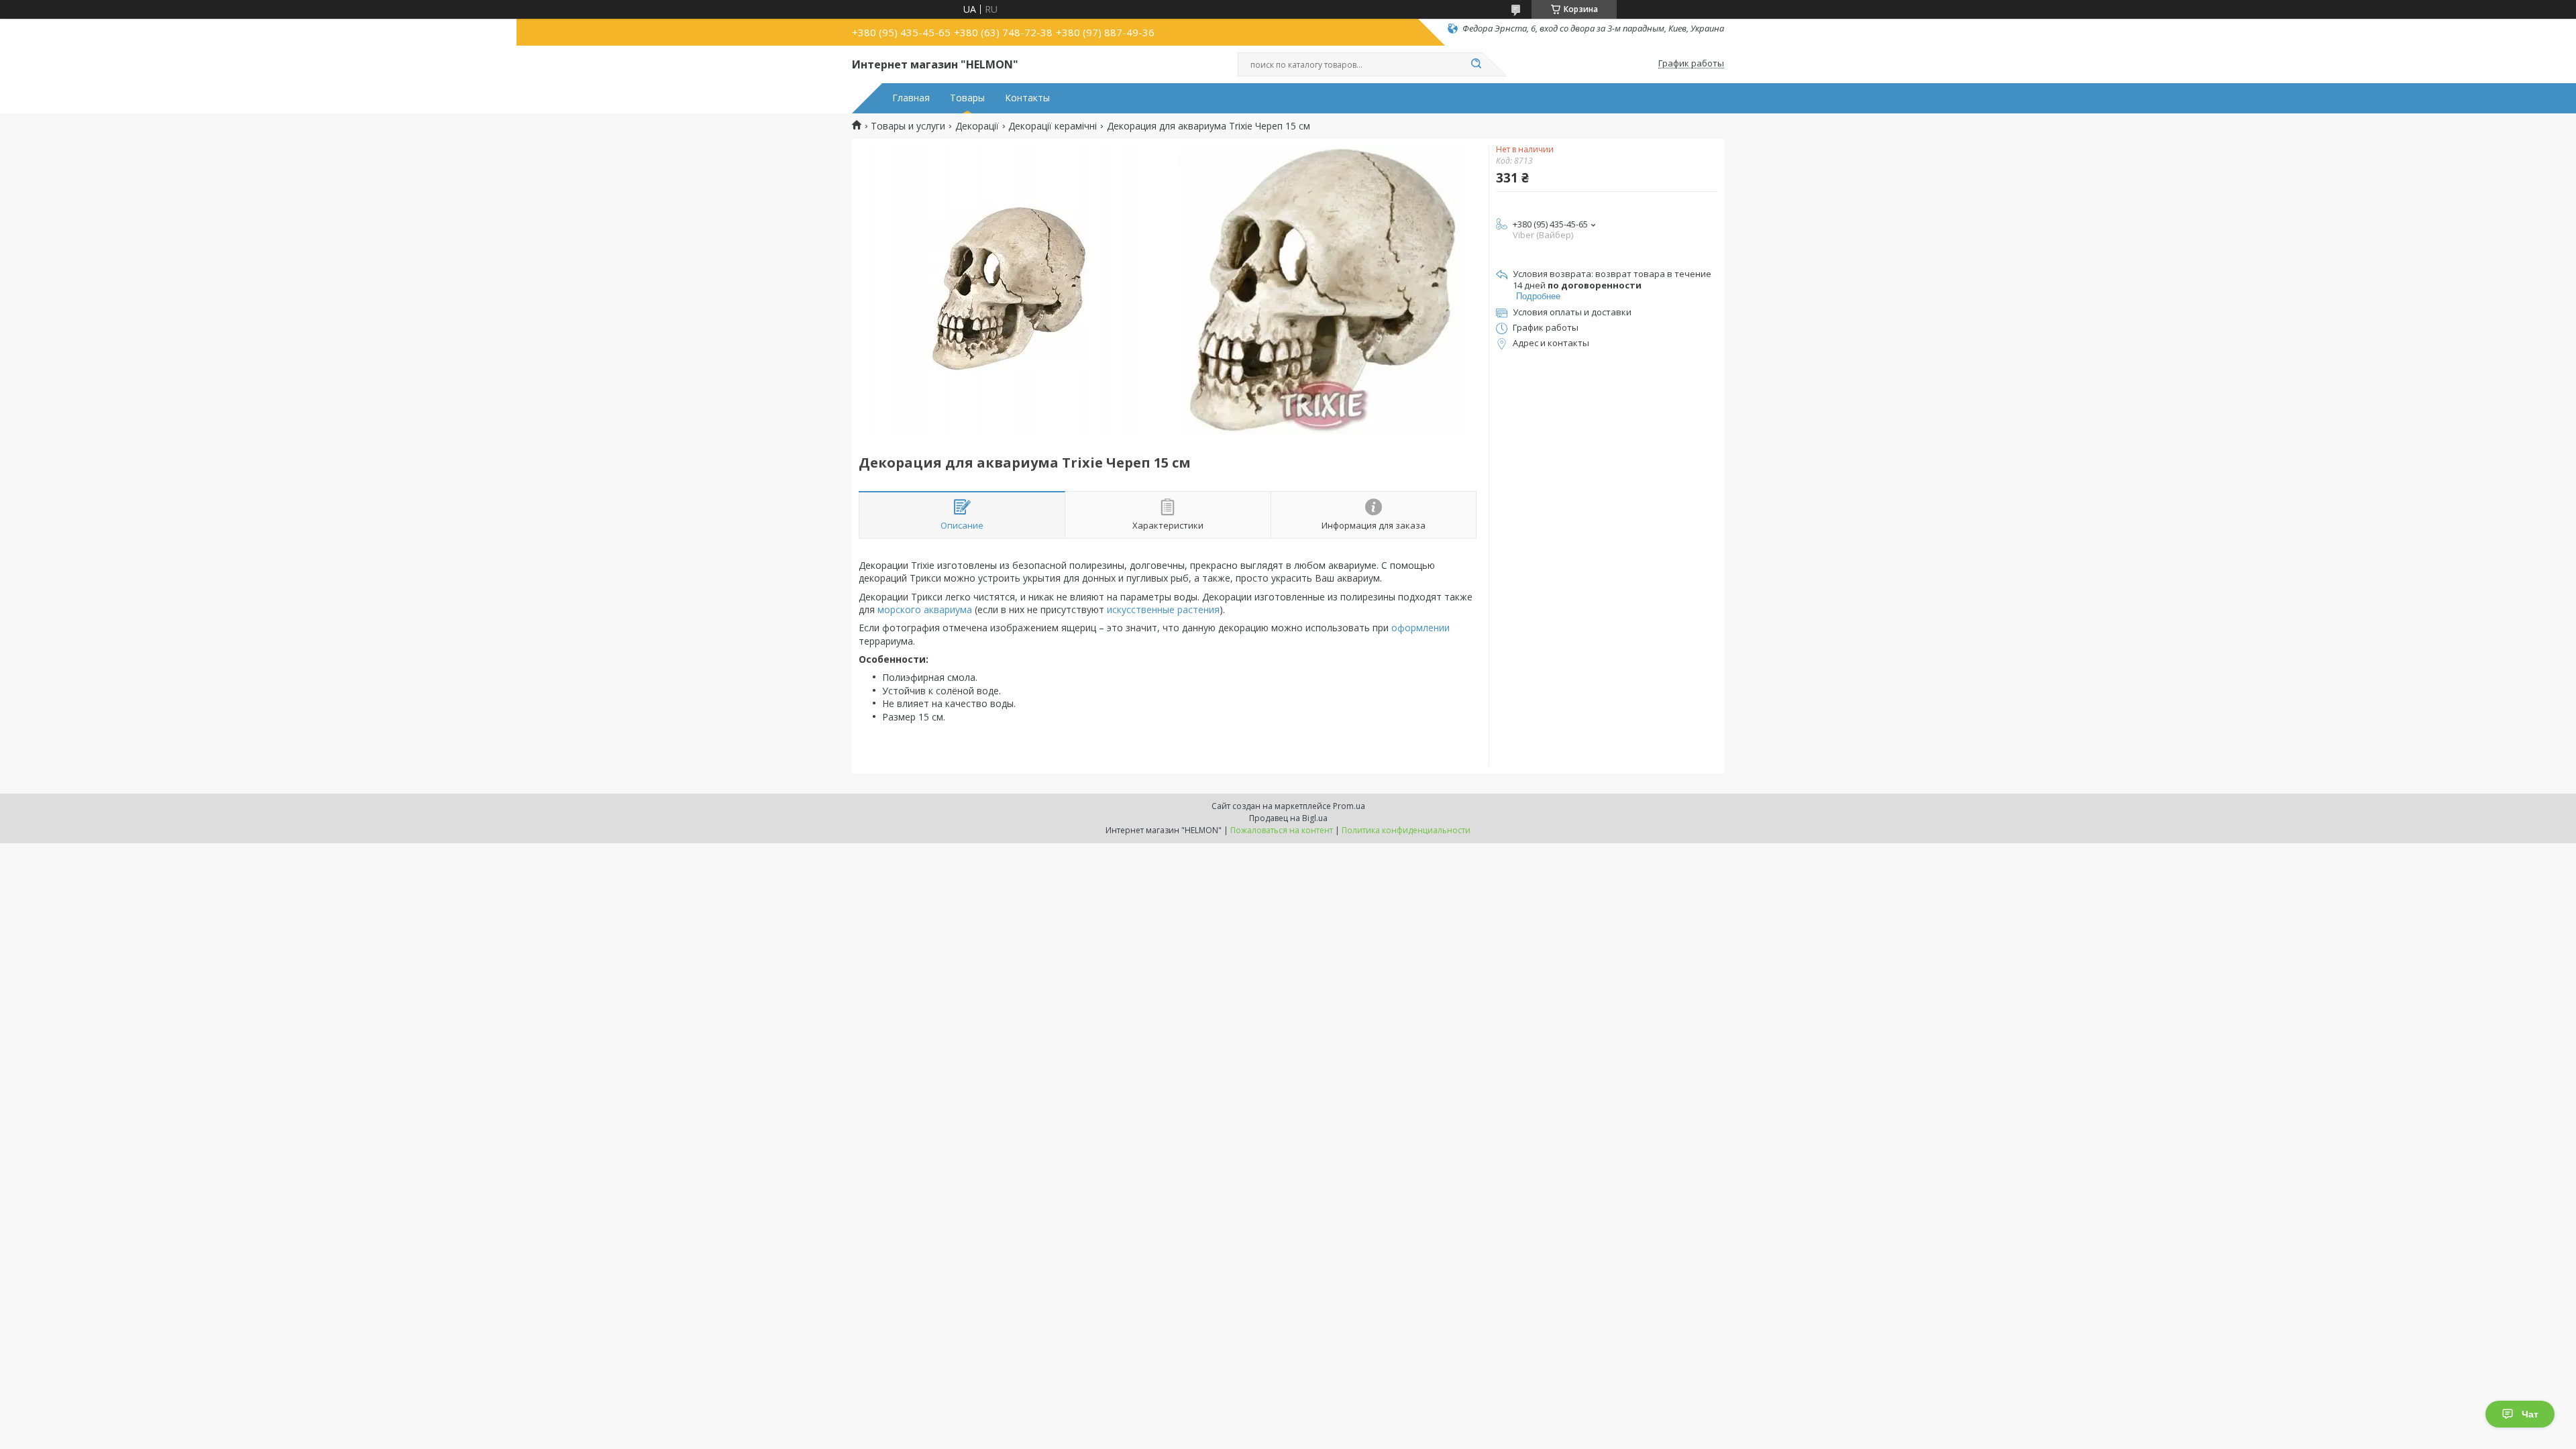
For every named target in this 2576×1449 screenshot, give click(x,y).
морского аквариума (925, 609)
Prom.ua (1349, 806)
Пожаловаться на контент (1282, 830)
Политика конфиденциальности (1406, 830)
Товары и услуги (908, 126)
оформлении (1420, 628)
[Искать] (1476, 64)
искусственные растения (1163, 609)
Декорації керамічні (1053, 126)
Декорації (977, 126)
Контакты (1027, 98)
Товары (967, 98)
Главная (911, 98)
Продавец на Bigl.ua (1288, 818)
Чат (2530, 1414)
